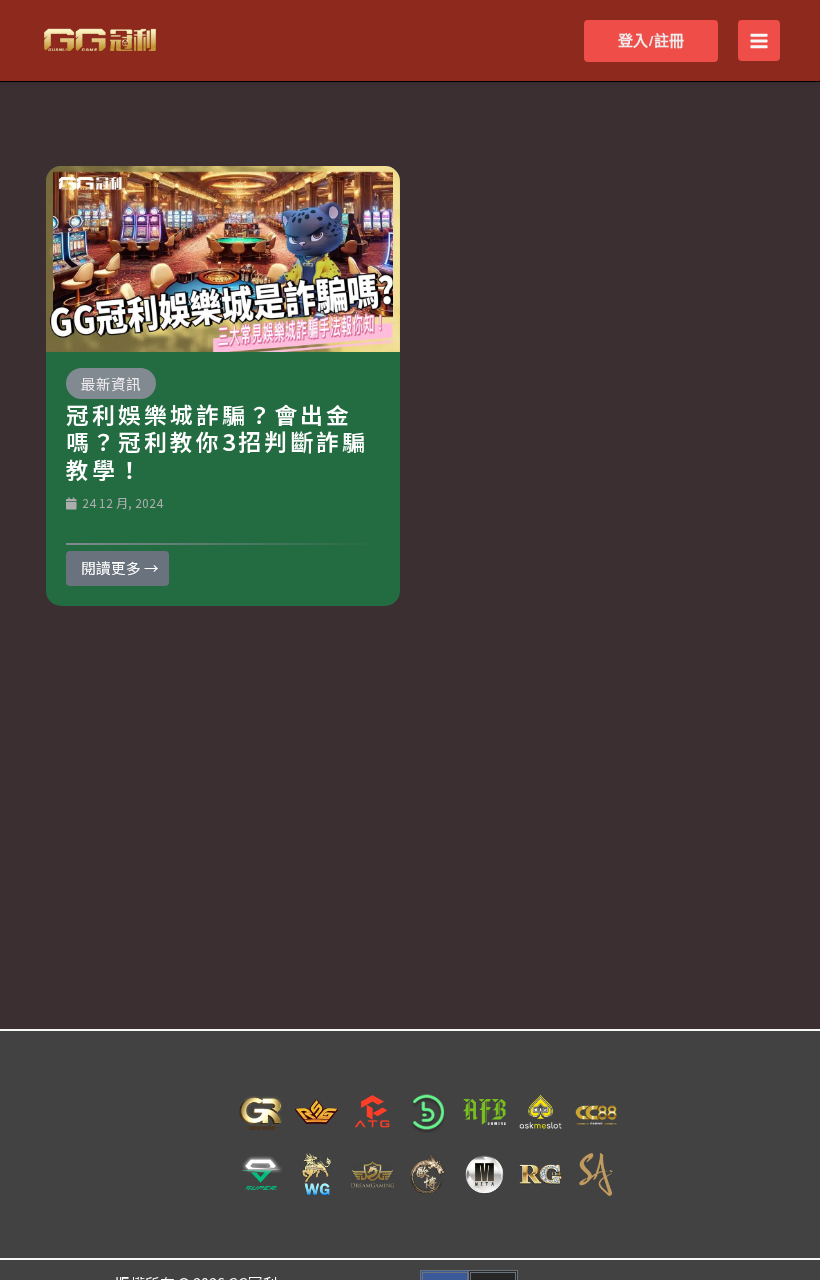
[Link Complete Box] (223, 386)
